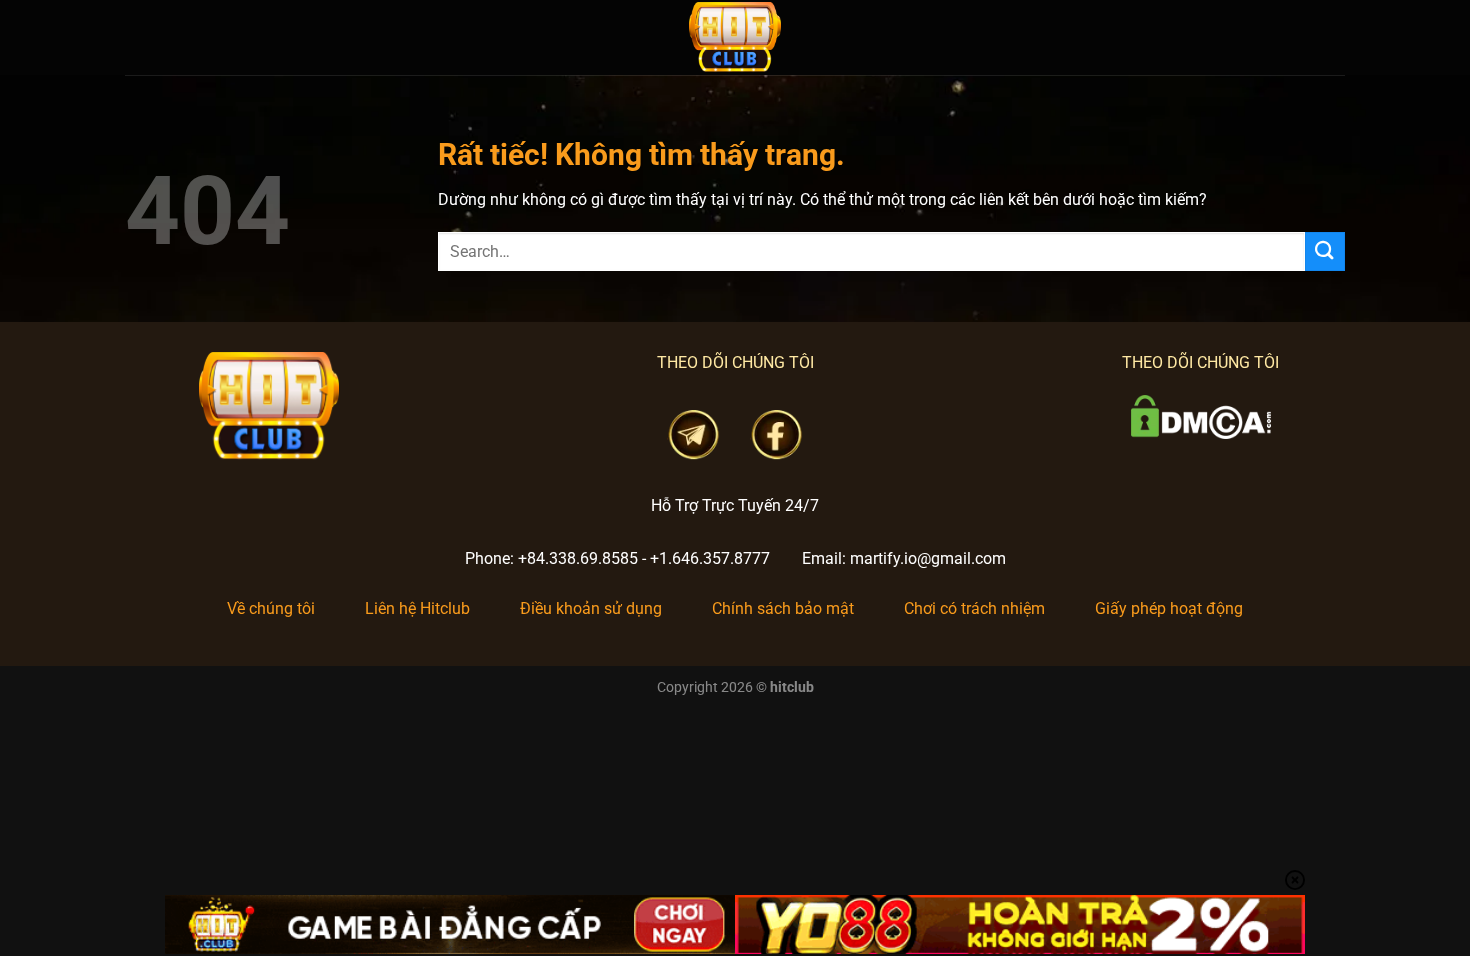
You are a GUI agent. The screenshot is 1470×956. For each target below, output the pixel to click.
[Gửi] (1325, 251)
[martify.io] (735, 37)
